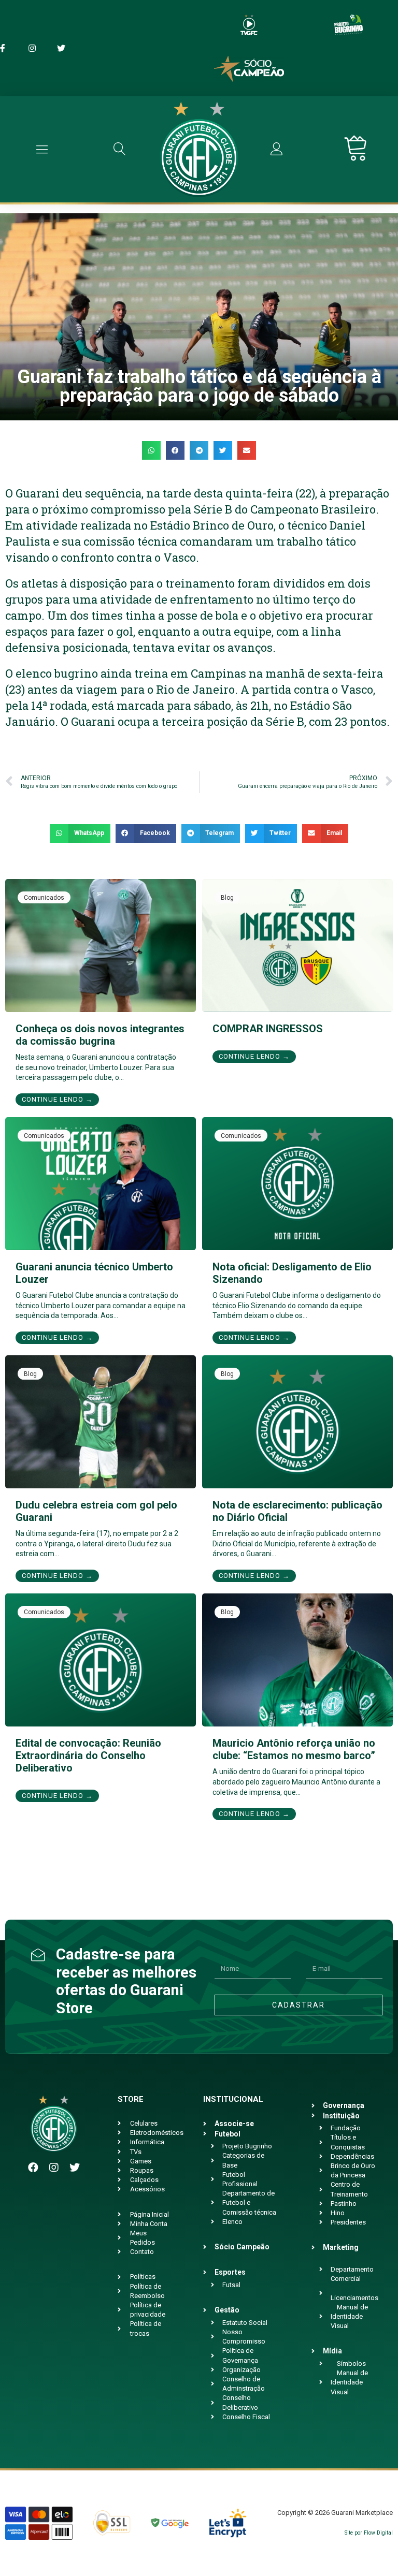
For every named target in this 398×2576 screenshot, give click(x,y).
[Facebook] (33, 2168)
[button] (151, 450)
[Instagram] (54, 2168)
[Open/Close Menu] (42, 149)
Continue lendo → (57, 1099)
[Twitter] (75, 2168)
